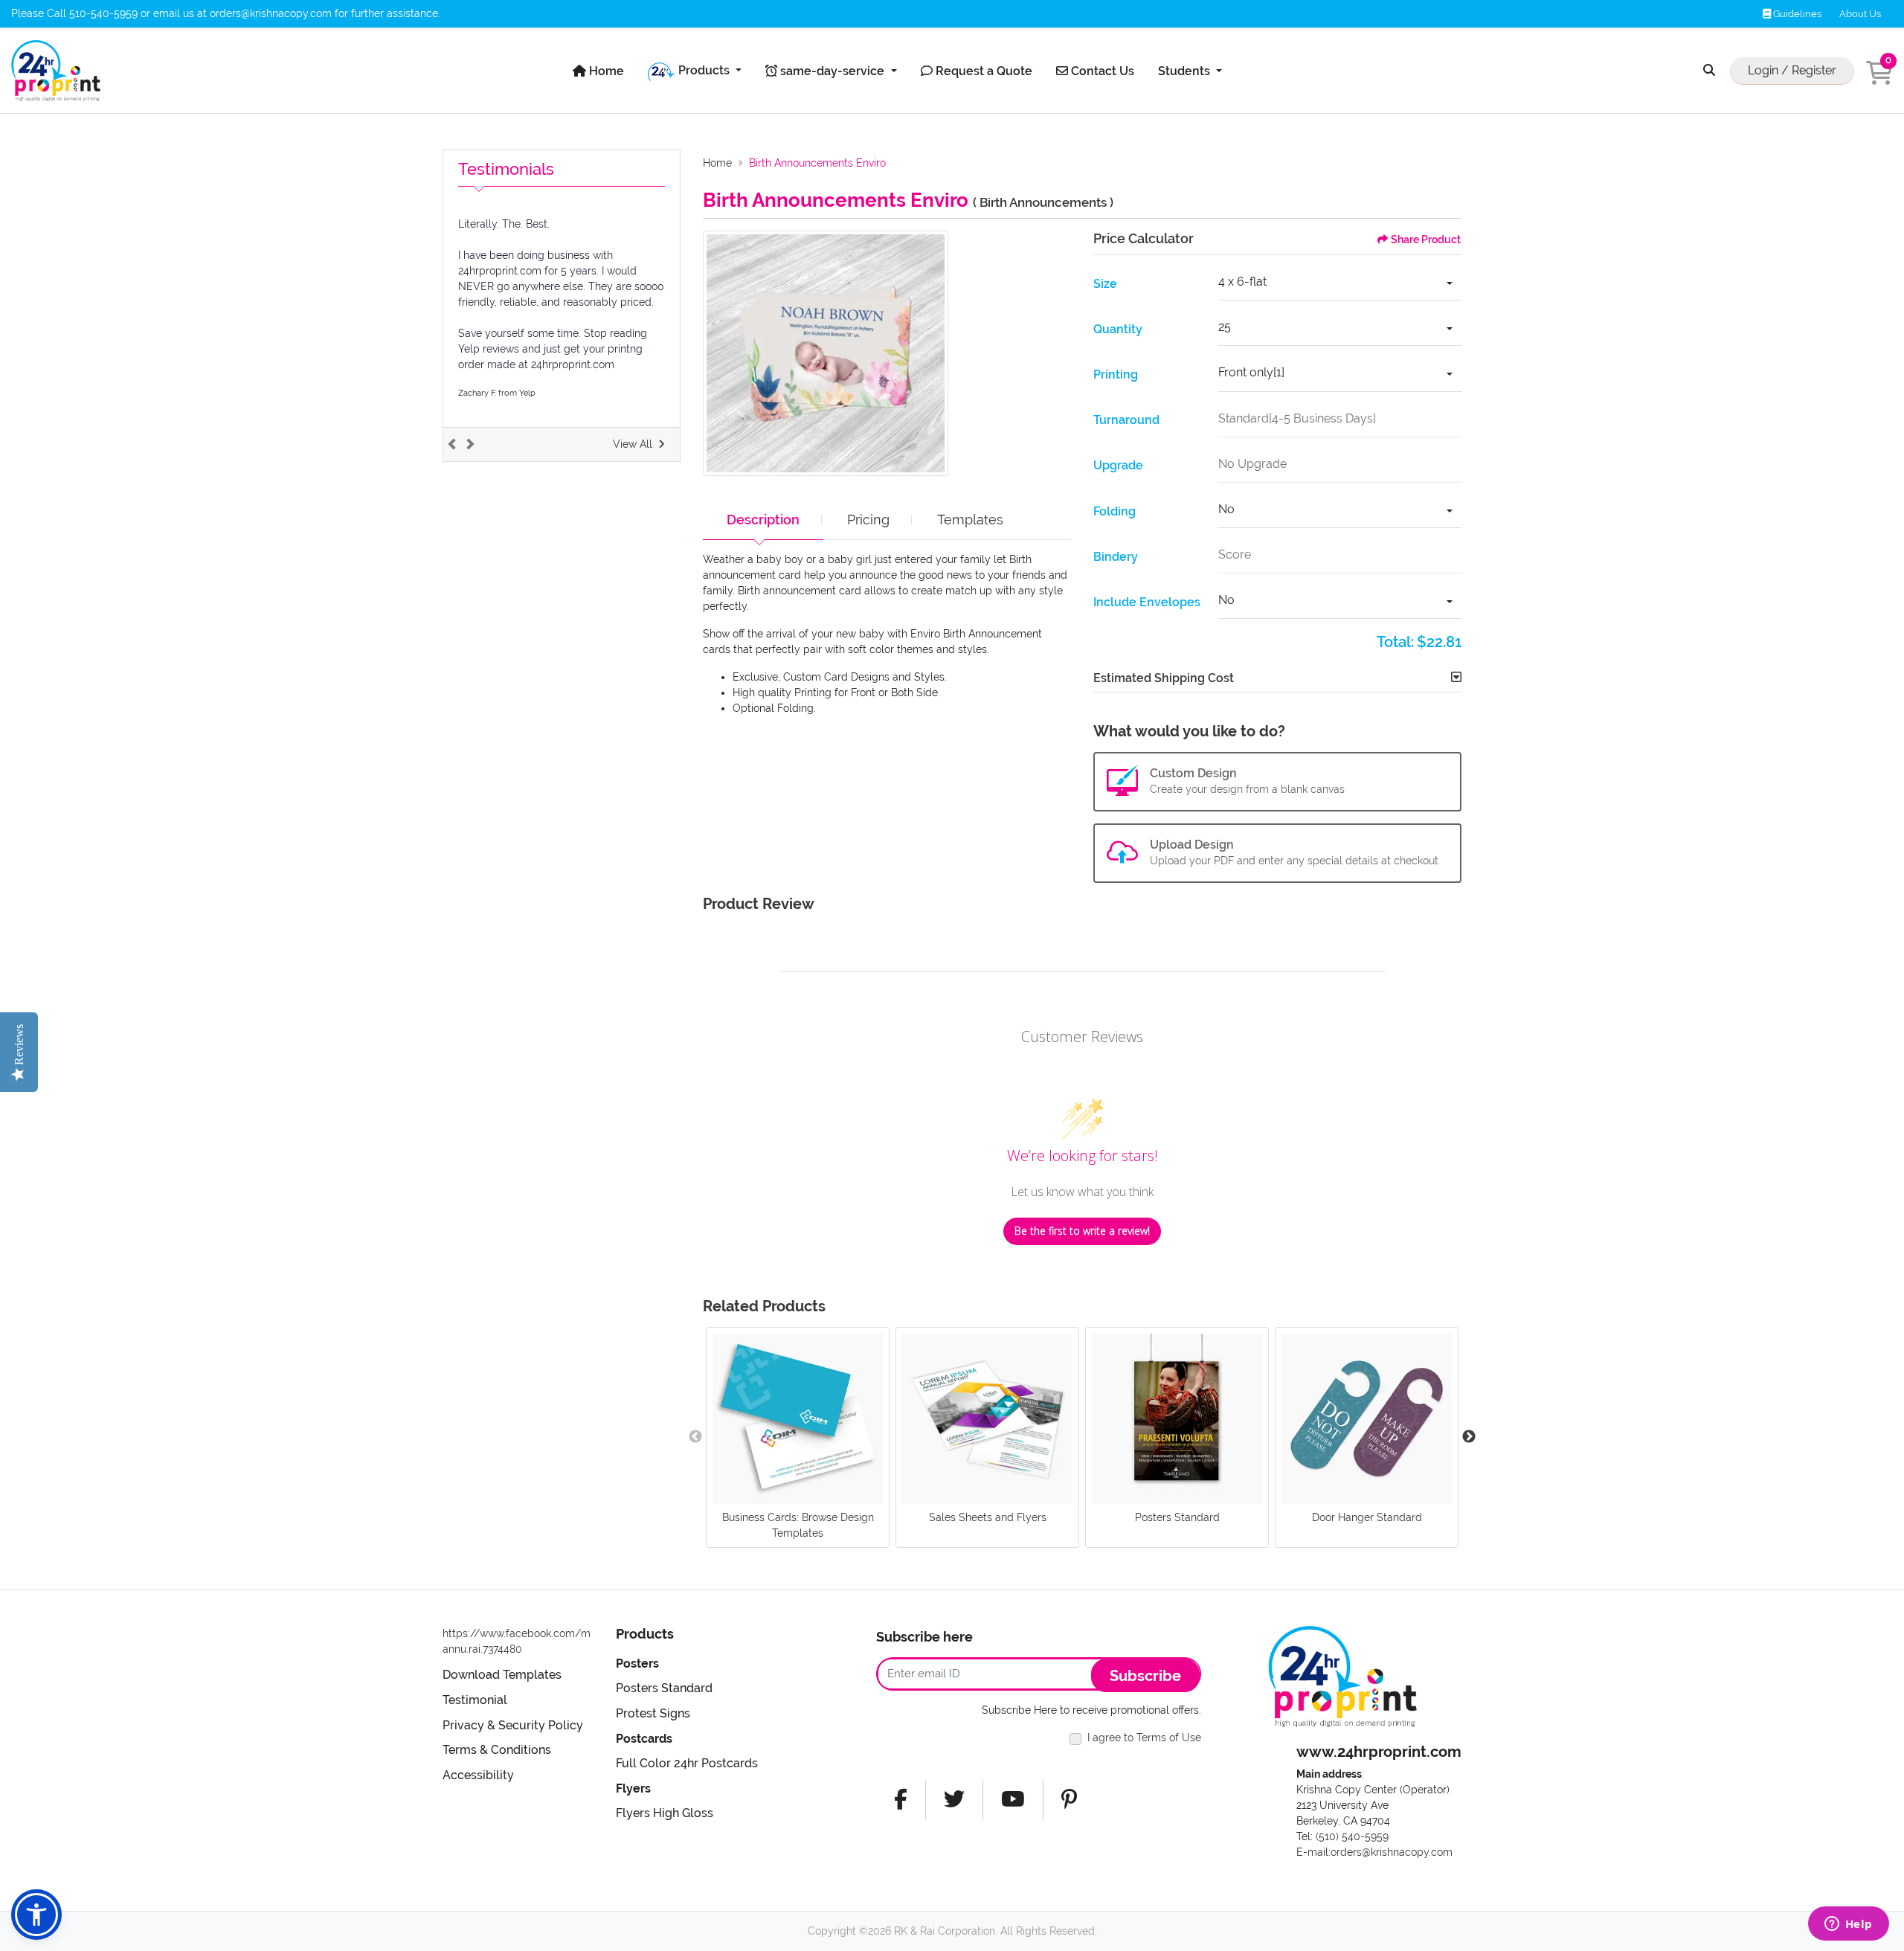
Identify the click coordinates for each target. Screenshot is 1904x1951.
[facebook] (901, 1800)
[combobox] (1340, 284)
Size (1105, 284)
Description (763, 520)
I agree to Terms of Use (1144, 1738)
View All (633, 444)
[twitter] (954, 1800)
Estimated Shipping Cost (1164, 678)
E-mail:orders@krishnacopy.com (1374, 1852)
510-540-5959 (103, 13)
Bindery (1116, 557)
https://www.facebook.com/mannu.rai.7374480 (517, 1641)
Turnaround (1126, 420)
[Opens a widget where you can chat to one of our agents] (1848, 1925)
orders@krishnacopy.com (271, 13)
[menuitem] (598, 71)
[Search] (1709, 71)
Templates (970, 520)
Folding (1115, 511)
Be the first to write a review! (1082, 1231)
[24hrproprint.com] (56, 71)
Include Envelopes (1147, 602)
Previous (695, 1437)
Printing (1116, 375)
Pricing (868, 520)
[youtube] (1013, 1800)
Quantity (1118, 329)
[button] (36, 1915)
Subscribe (1145, 1676)
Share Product (1426, 240)
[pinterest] (1069, 1800)
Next (1469, 1437)
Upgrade (1118, 465)
